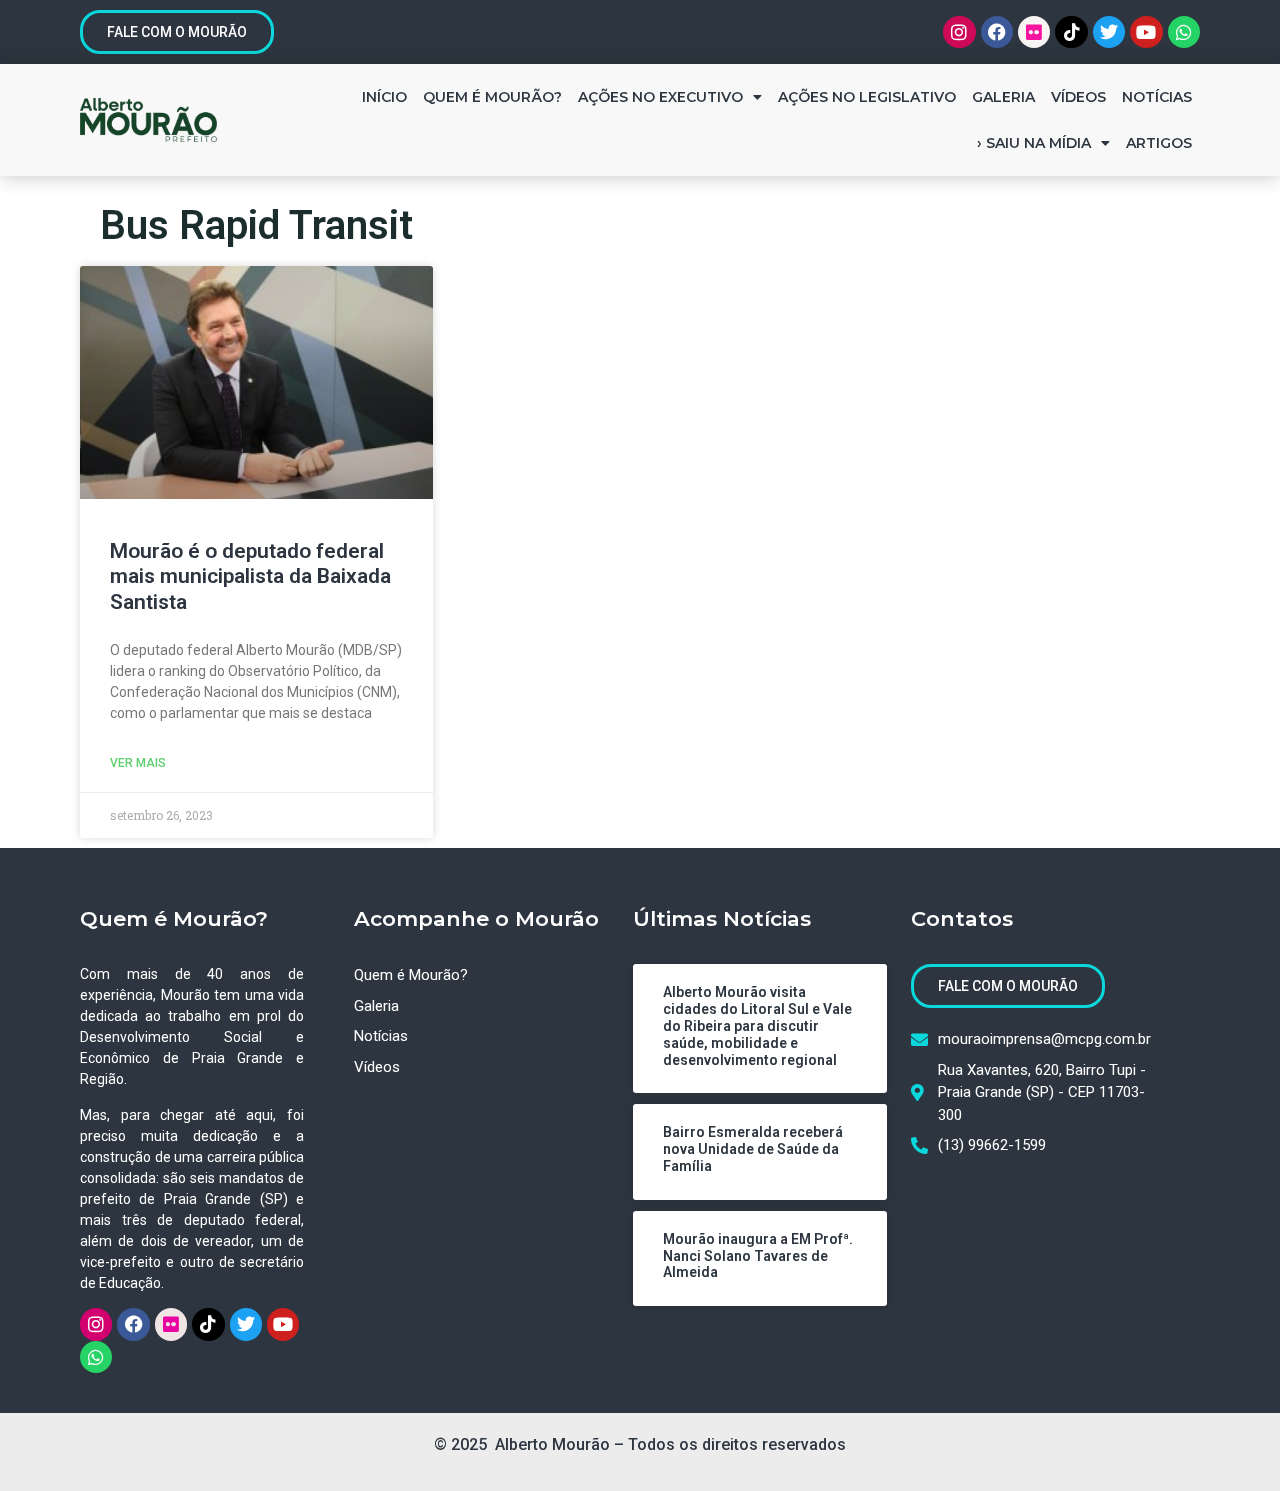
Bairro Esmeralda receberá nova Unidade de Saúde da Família (753, 1149)
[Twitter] (1109, 32)
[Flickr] (1034, 32)
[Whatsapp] (1184, 32)
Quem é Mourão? (492, 97)
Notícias (1157, 97)
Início (384, 97)
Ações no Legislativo (867, 97)
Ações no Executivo (660, 97)
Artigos (1159, 143)
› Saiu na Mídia (1034, 143)
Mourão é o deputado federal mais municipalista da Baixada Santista (250, 576)
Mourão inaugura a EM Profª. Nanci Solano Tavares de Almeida (758, 1256)
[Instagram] (959, 32)
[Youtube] (1146, 32)
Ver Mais (138, 763)
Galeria (1003, 97)
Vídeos (1078, 97)
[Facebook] (997, 32)
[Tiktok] (1071, 32)
